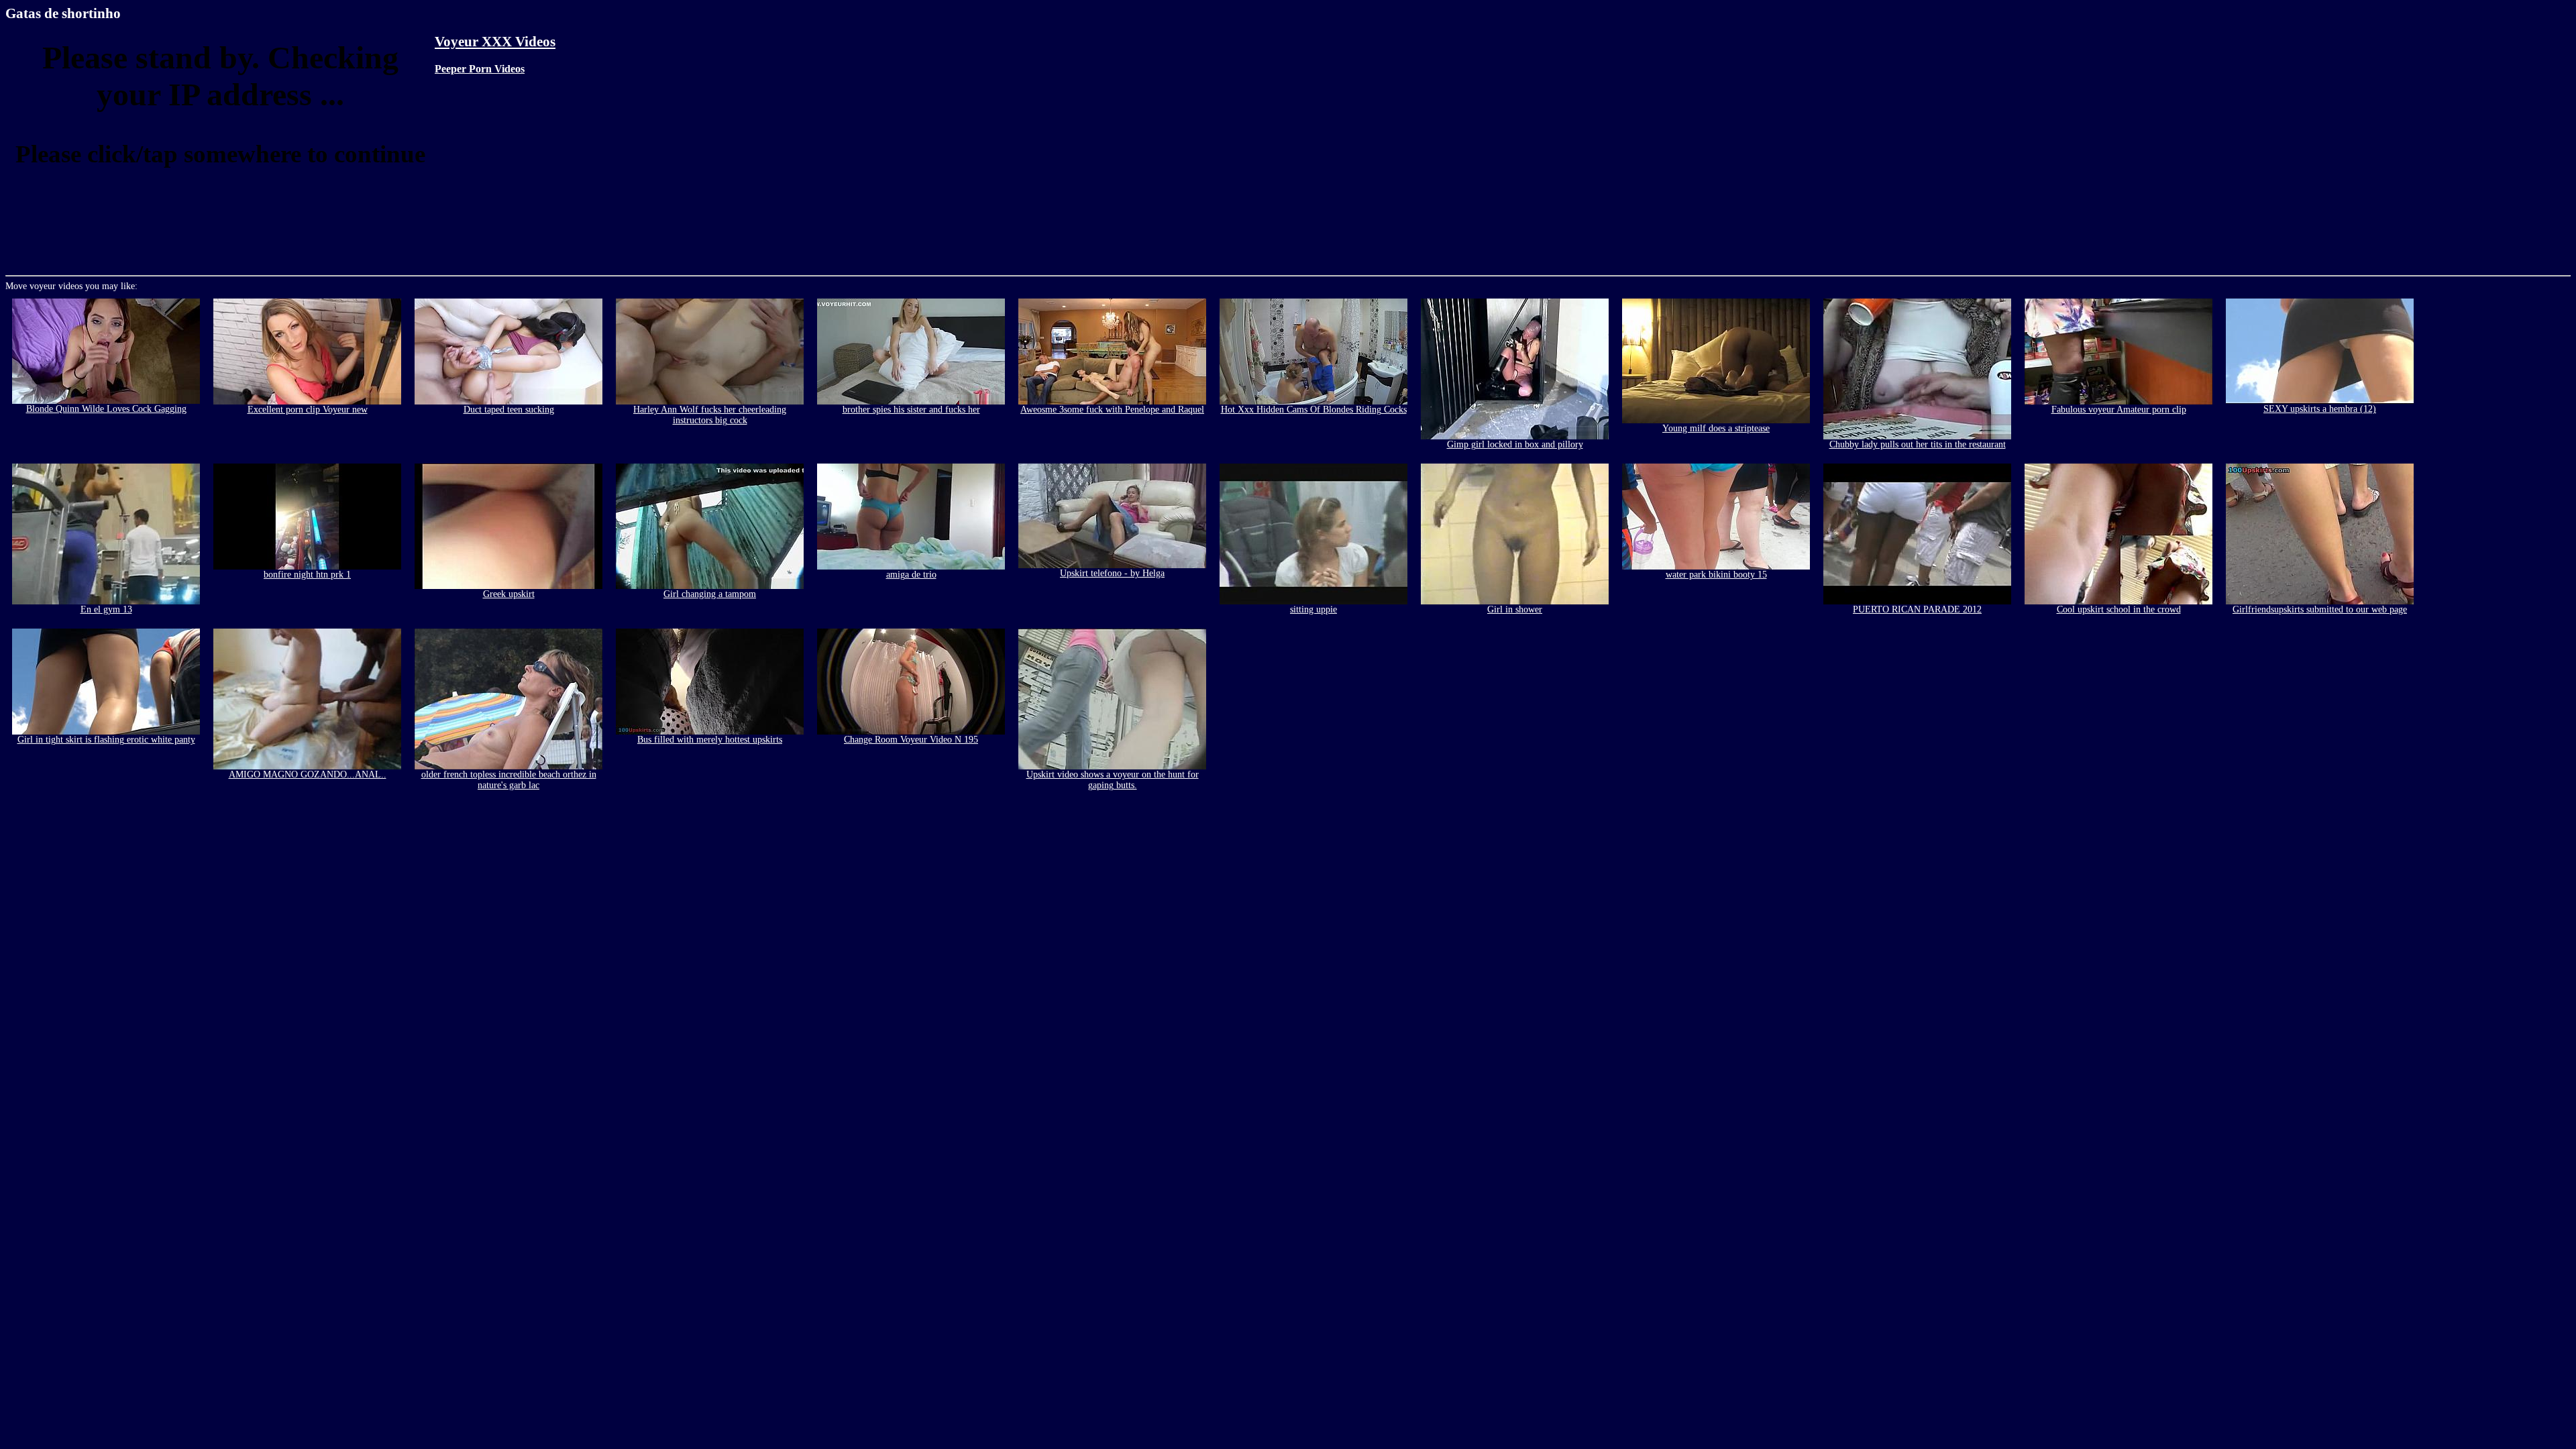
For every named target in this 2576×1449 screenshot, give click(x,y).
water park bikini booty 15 (1716, 575)
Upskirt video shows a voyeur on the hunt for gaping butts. (1113, 780)
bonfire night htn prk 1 (307, 575)
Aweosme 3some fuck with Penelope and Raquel (1112, 410)
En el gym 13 (106, 609)
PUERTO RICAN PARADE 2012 (1917, 609)
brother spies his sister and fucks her (911, 410)
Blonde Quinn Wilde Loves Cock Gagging (106, 409)
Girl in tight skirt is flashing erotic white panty (106, 740)
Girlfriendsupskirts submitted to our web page (2320, 609)
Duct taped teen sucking (509, 410)
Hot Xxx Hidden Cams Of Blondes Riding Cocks (1314, 410)
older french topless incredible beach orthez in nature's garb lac (509, 780)
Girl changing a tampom (710, 594)
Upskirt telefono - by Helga (1112, 573)
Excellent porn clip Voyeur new (308, 410)
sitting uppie (1313, 609)
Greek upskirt (509, 594)
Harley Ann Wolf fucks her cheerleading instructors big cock (710, 415)
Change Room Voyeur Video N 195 (911, 740)
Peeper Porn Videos (480, 69)
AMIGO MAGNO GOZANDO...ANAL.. (308, 774)
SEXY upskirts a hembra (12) (2320, 409)
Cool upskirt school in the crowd (2119, 609)
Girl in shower (1515, 609)
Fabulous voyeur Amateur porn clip (2119, 410)
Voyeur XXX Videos (495, 42)
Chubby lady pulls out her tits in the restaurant (1918, 444)
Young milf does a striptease (1716, 428)
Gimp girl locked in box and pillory (1515, 444)
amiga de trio (911, 575)
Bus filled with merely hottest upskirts (710, 740)
